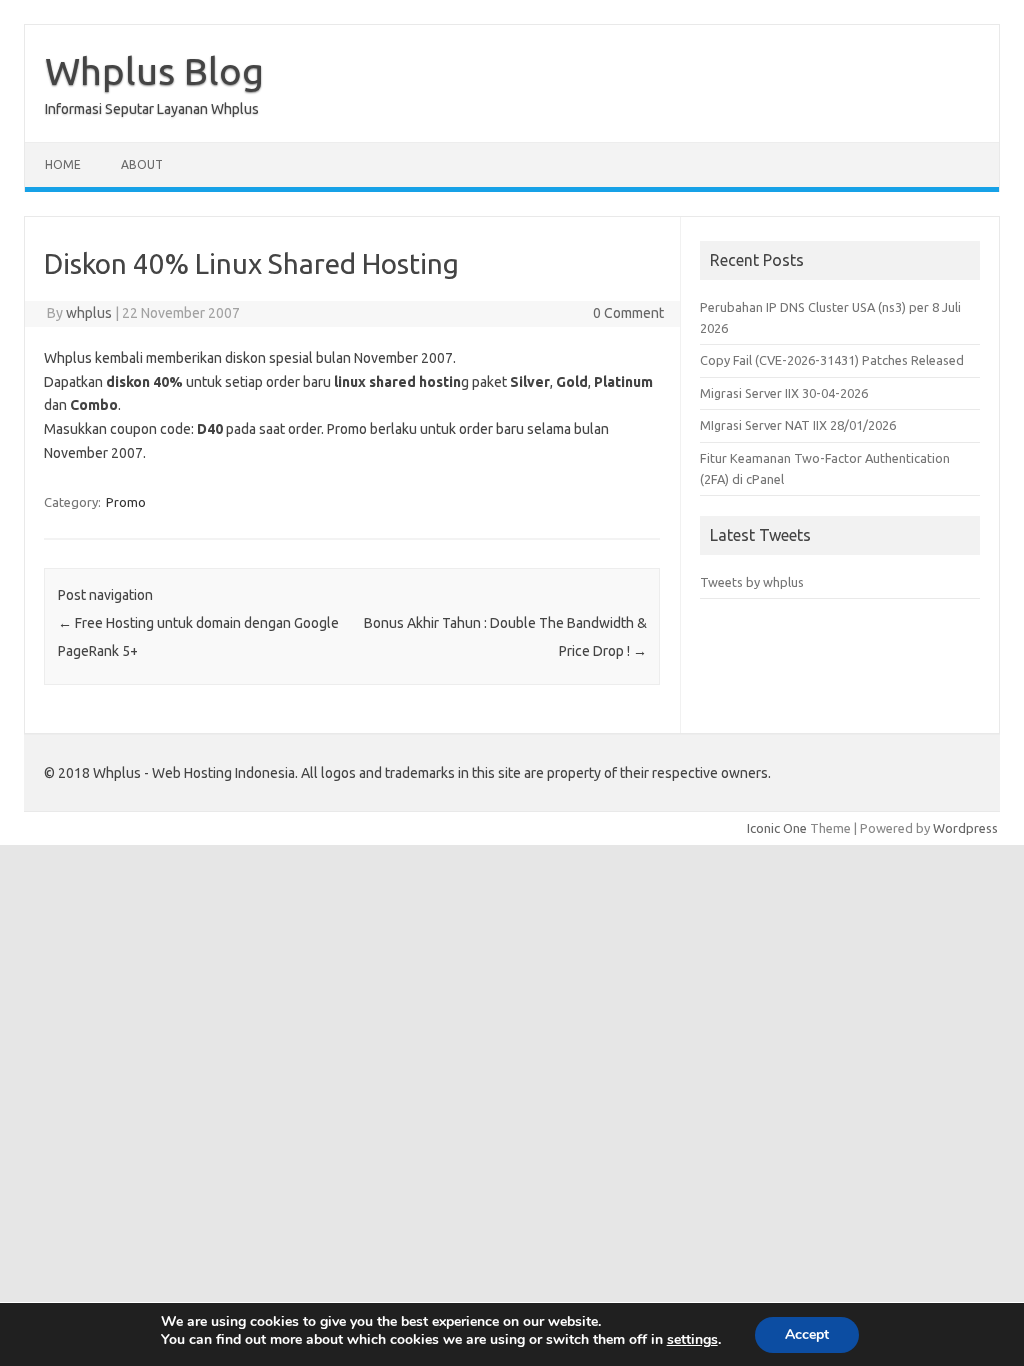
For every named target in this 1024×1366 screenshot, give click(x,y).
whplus (89, 313)
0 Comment (628, 313)
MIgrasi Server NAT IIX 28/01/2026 (798, 425)
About (142, 164)
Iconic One (777, 828)
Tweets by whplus (752, 582)
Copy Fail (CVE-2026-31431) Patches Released (832, 360)
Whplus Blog (154, 71)
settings (692, 1340)
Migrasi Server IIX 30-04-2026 (784, 393)
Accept (807, 1334)
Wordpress (965, 828)
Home (63, 164)
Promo (126, 502)
